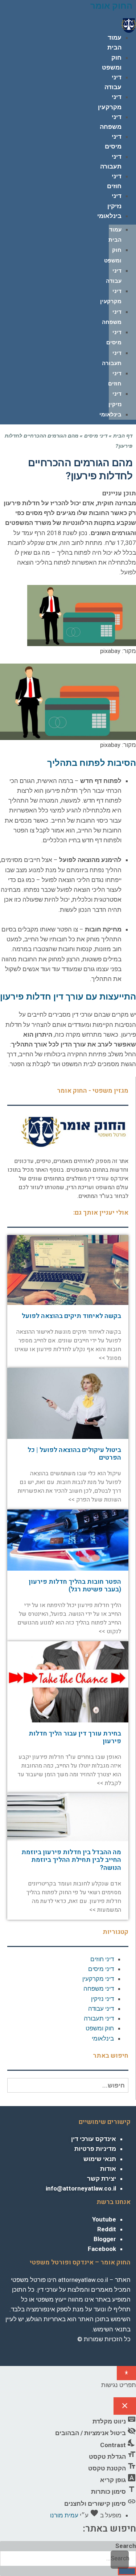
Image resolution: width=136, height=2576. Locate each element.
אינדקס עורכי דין (94, 2139)
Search (126, 2546)
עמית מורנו (64, 2515)
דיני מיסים (96, 436)
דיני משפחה (99, 1989)
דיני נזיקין (102, 1999)
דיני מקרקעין (98, 1979)
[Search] (127, 2571)
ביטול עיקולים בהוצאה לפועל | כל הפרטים (74, 1454)
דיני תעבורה (99, 2018)
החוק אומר (111, 6)
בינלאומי (109, 216)
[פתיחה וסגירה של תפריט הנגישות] (126, 2373)
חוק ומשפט (100, 2028)
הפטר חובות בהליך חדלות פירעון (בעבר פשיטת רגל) (75, 1586)
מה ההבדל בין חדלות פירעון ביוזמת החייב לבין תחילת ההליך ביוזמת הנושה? (71, 1860)
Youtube (104, 2219)
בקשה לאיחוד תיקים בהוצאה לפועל (71, 1316)
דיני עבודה (101, 2009)
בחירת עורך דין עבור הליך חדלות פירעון (75, 1738)
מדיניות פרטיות (95, 2149)
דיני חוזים (102, 1959)
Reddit (107, 2229)
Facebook (102, 2249)
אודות (108, 2169)
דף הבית (123, 436)
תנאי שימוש (100, 2159)
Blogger (105, 2239)
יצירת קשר (102, 2179)
